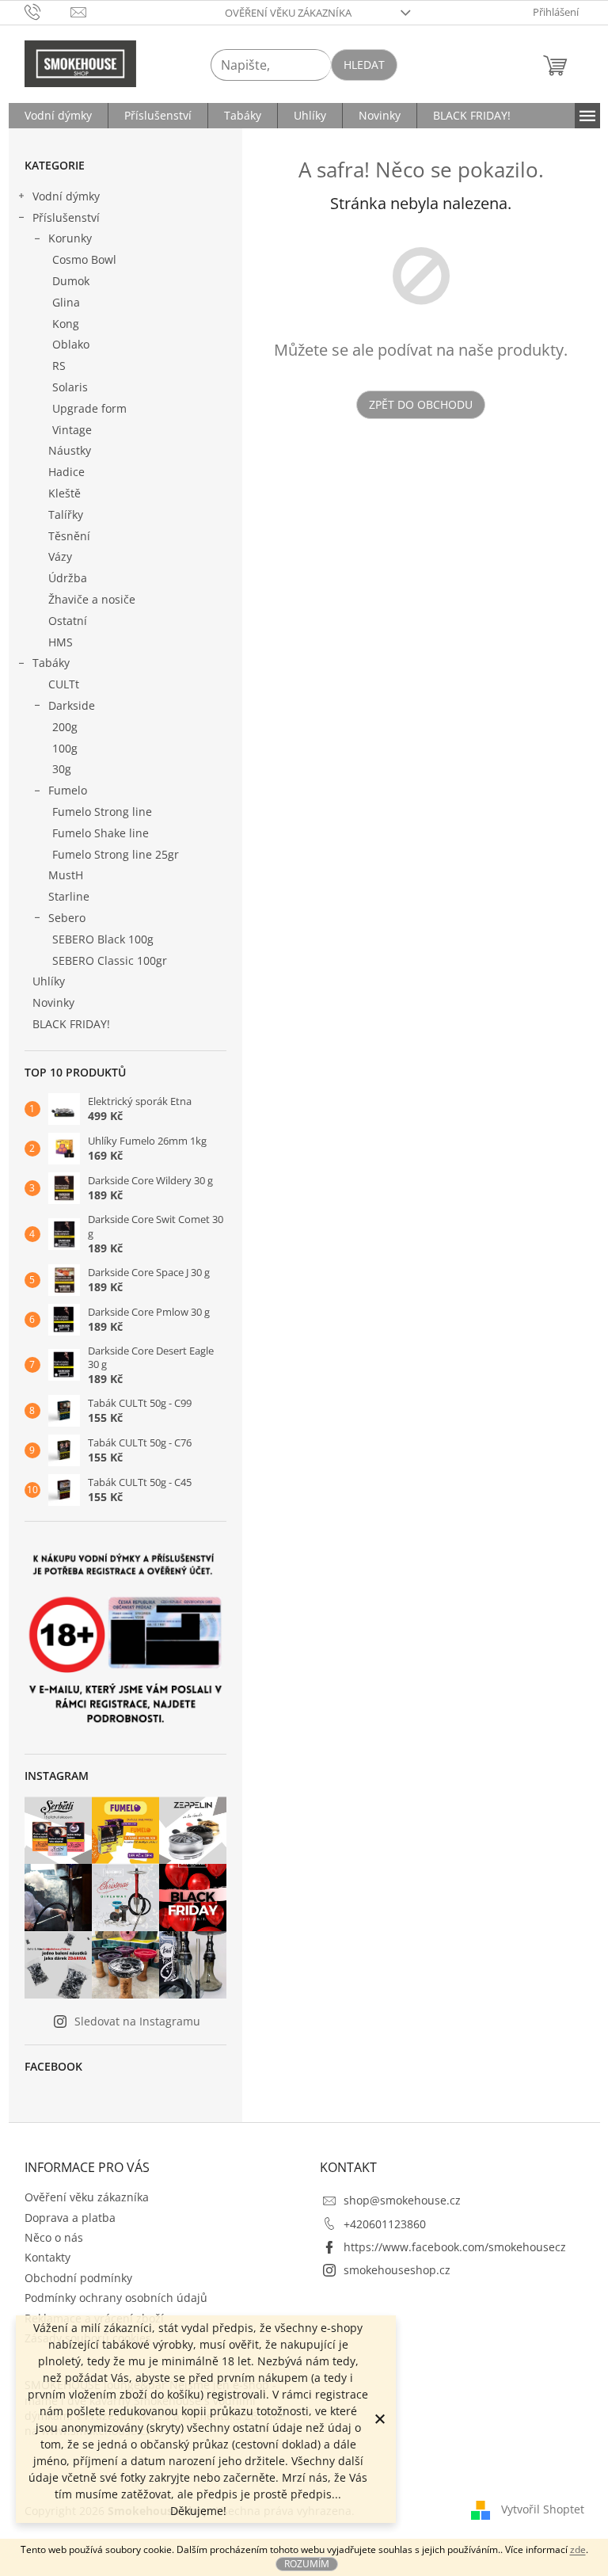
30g (62, 769)
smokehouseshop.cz (397, 2270)
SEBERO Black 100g (103, 939)
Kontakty (47, 2257)
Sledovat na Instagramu (137, 2021)
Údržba (68, 578)
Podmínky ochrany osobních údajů (116, 2298)
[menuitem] (58, 116)
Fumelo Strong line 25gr (116, 854)
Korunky (70, 238)
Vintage (72, 430)
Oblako (71, 344)
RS (59, 366)
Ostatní (68, 621)
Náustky (70, 450)
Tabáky (51, 663)
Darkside (72, 705)
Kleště (65, 493)
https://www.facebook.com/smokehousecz (455, 2247)
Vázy (60, 556)
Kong (66, 324)
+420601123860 (385, 2224)
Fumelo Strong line (102, 812)
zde (578, 2549)
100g (65, 748)
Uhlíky (49, 981)
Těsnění (69, 536)
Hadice (66, 472)
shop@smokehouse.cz (402, 2200)
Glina (66, 302)
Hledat (364, 65)
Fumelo (68, 790)
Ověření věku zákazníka (288, 13)
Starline (69, 896)
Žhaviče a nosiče (92, 599)
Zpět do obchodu (421, 404)
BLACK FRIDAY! (71, 1024)
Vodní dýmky (66, 196)
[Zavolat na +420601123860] (48, 11)
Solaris (70, 387)
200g (65, 727)
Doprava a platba (70, 2218)
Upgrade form (89, 408)
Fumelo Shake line (101, 833)
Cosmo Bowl (84, 259)
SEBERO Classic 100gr (110, 960)
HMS (61, 642)
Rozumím (307, 2564)
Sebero (67, 918)
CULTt (64, 684)
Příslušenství (66, 217)
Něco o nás (54, 2237)
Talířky (66, 514)
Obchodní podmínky (78, 2278)
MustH (66, 875)
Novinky (53, 1002)
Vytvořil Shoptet (543, 2509)
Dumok (71, 281)
